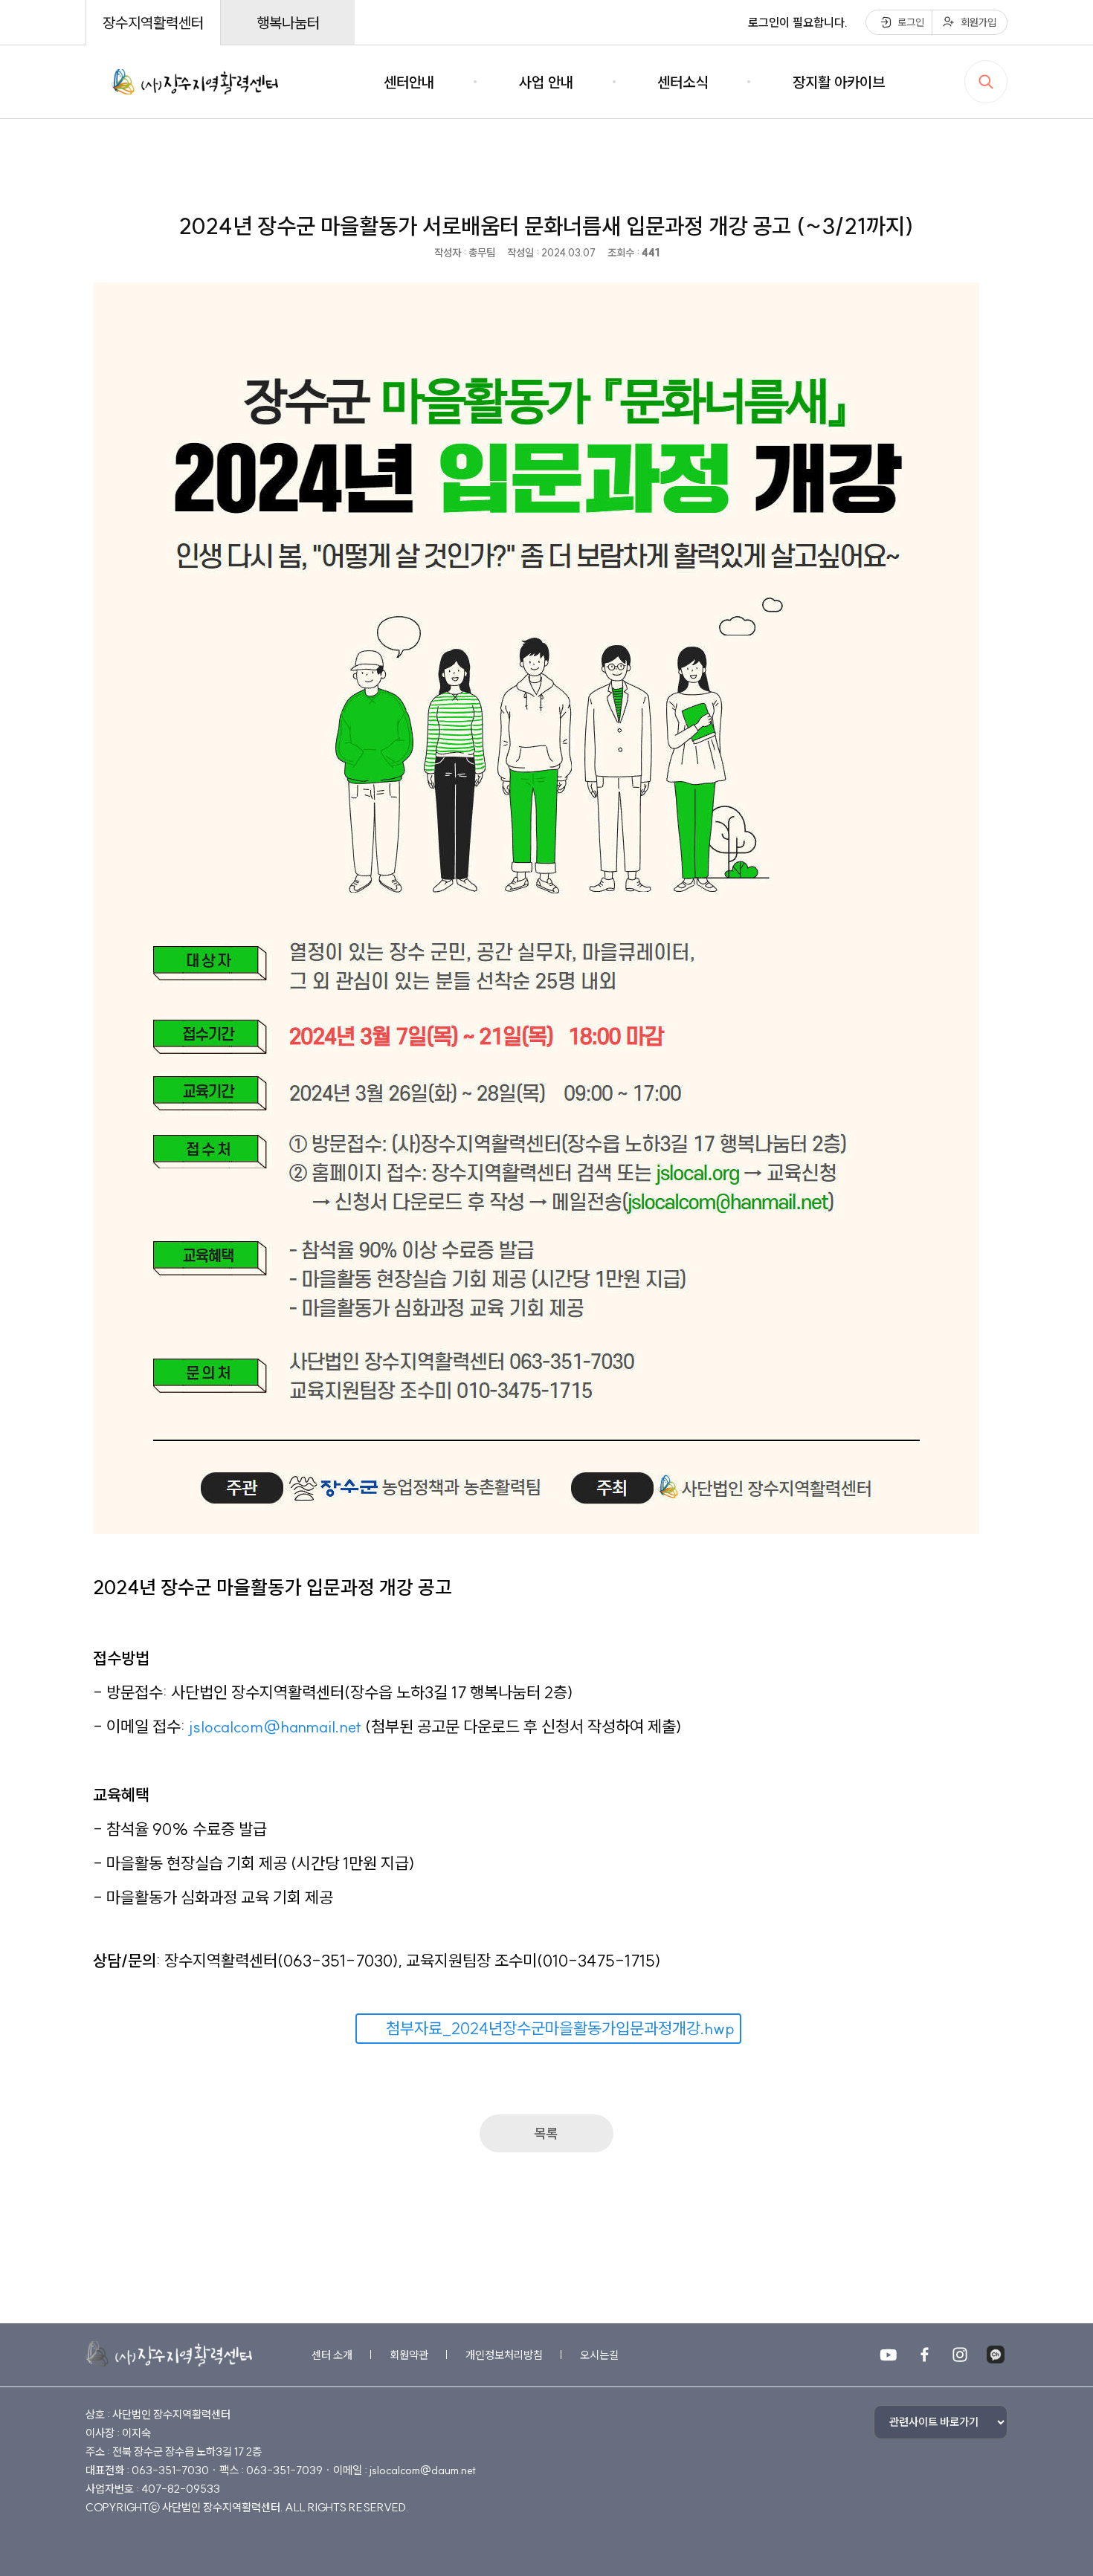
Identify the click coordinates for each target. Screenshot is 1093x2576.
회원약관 (409, 2355)
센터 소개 (332, 2355)
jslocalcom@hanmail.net (275, 1726)
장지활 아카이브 (839, 82)
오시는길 (599, 2355)
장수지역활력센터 (153, 23)
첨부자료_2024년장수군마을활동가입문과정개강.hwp (560, 2028)
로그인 (911, 22)
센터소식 (683, 82)
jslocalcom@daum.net (423, 2470)
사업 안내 (546, 82)
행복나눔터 (288, 23)
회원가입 (978, 22)
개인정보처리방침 (504, 2355)
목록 (546, 2133)
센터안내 (409, 82)
